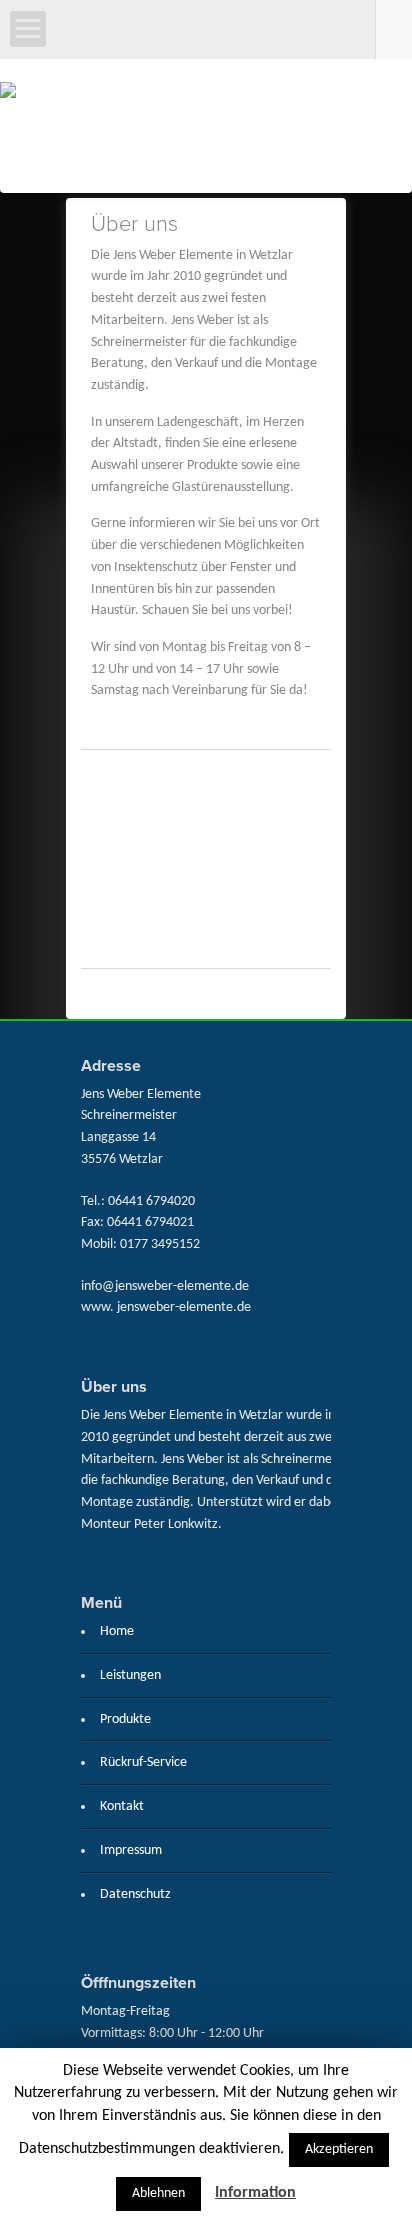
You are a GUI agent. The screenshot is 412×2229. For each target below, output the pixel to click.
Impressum (131, 1850)
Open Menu (28, 29)
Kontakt (122, 1806)
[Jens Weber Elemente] (206, 132)
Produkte (125, 1719)
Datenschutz (135, 1894)
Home (117, 1631)
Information (255, 2193)
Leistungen (130, 1675)
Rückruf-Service (143, 1762)
